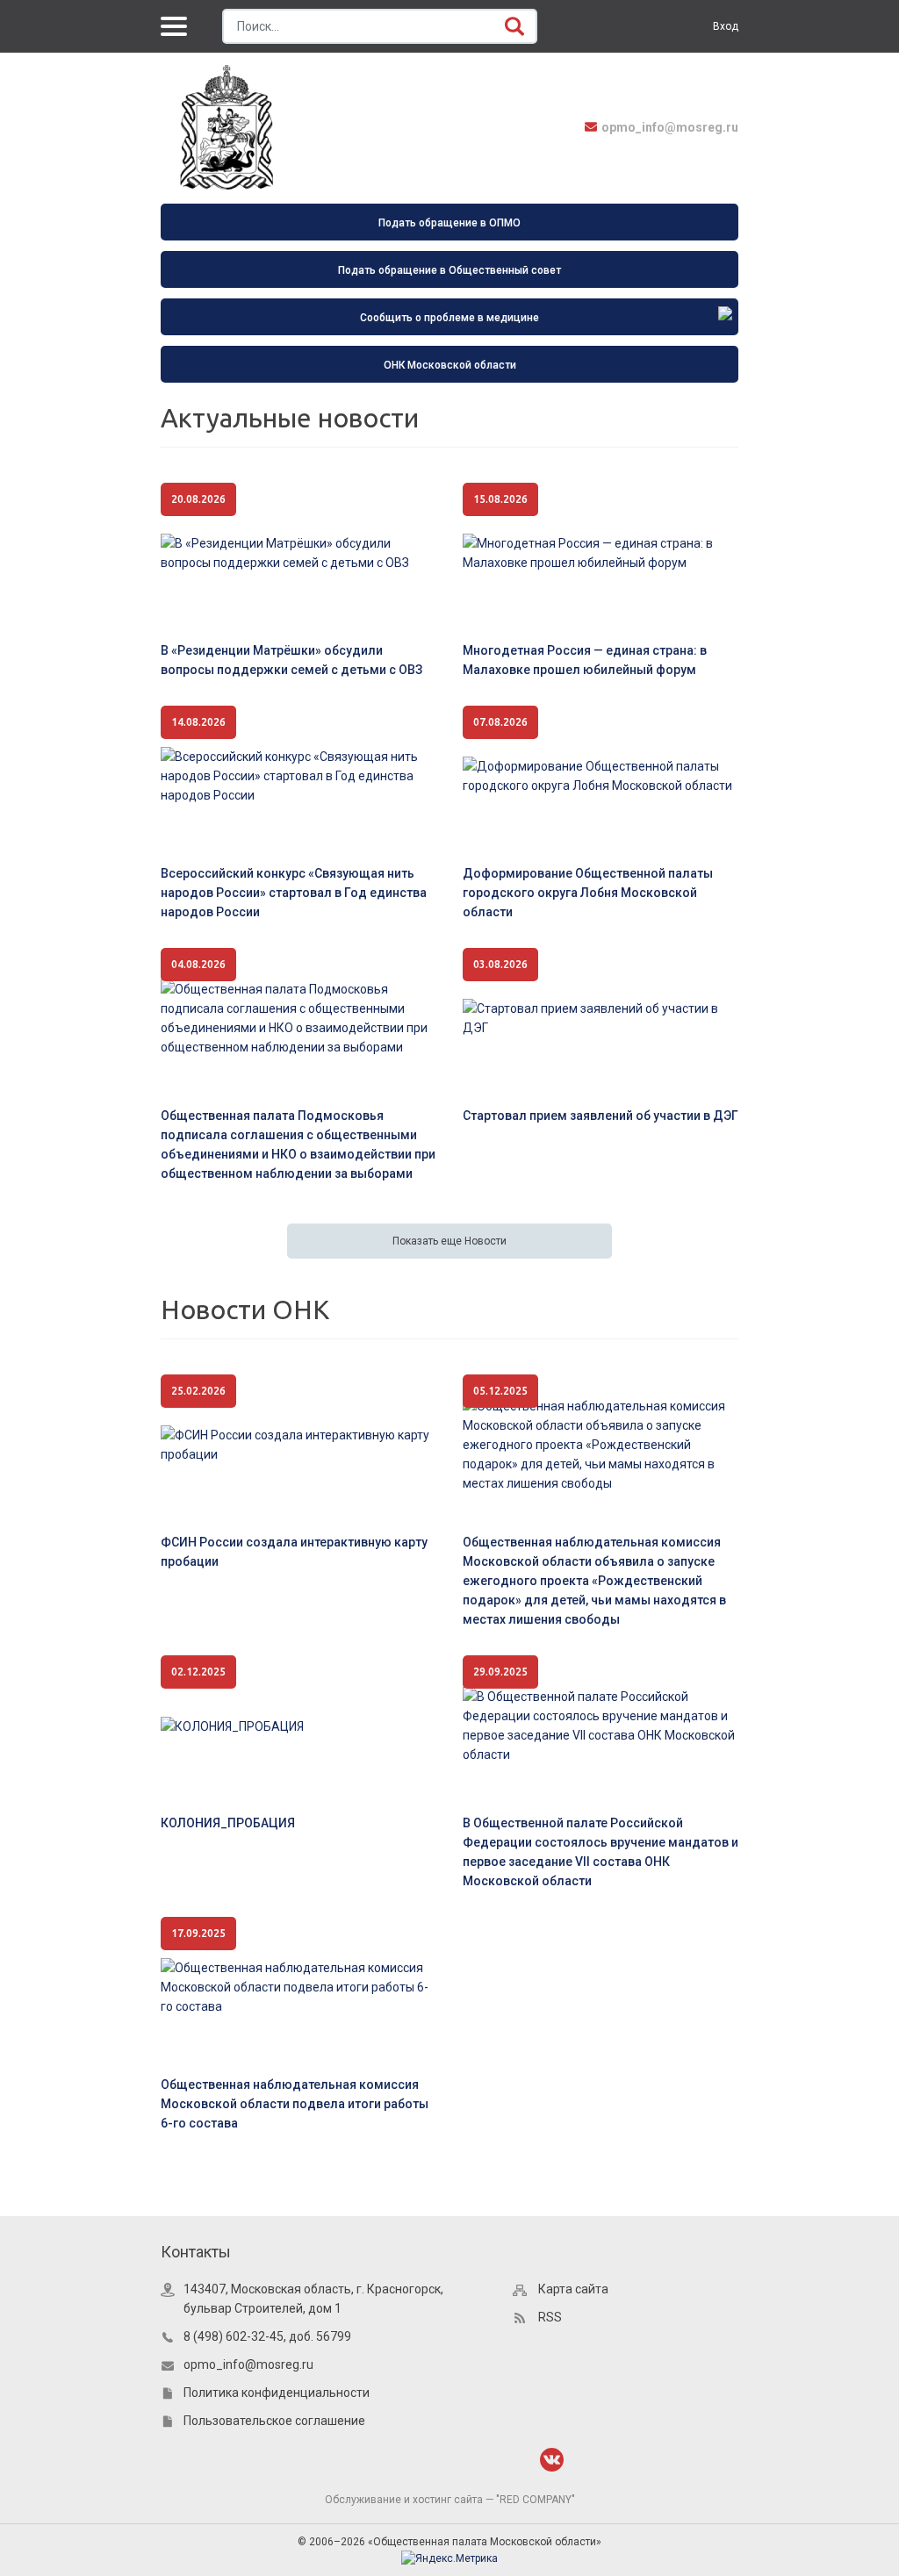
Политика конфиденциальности (277, 2393)
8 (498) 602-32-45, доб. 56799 (267, 2336)
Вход (726, 26)
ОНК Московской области (450, 365)
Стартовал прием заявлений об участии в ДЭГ (601, 1116)
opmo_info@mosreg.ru (670, 127)
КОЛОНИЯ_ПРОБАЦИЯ (228, 1823)
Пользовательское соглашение (274, 2421)
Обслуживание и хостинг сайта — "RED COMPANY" (450, 2500)
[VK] (552, 2460)
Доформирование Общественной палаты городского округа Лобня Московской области (588, 893)
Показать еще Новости (449, 1241)
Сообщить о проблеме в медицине (449, 318)
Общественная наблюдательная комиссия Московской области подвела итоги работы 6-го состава (295, 2104)
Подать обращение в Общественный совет (449, 270)
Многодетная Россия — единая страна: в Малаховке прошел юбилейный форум (585, 660)
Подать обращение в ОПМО (449, 223)
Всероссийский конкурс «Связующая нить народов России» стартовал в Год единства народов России (294, 893)
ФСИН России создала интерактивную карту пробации (294, 1552)
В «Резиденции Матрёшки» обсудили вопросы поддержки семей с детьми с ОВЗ (291, 660)
